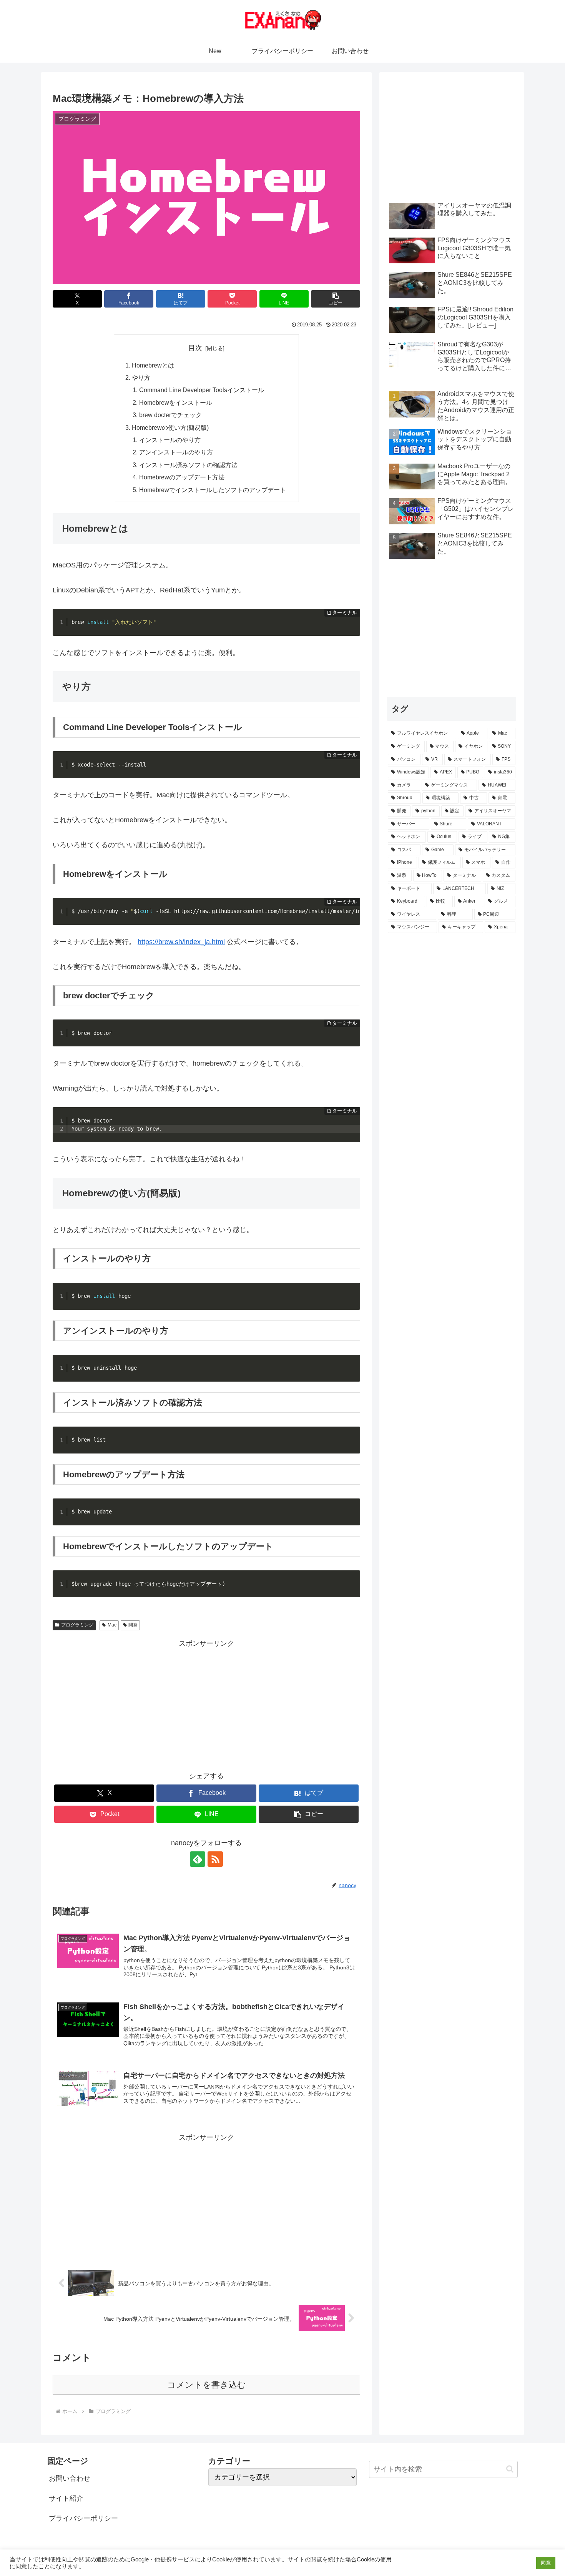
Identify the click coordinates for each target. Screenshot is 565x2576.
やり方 (141, 378)
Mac (112, 1625)
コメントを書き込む (207, 2385)
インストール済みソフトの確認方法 (188, 465)
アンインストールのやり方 (176, 452)
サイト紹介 (66, 2498)
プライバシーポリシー (83, 2518)
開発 (133, 1625)
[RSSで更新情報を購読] (215, 1859)
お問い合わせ (70, 2478)
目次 (195, 348)
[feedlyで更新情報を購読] (198, 1859)
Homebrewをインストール (176, 402)
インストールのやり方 (170, 440)
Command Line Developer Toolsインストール (202, 390)
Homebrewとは (153, 365)
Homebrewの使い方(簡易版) (170, 427)
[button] (336, 299)
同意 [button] (546, 2563)
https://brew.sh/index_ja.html (181, 942)
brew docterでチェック (170, 415)
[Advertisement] (206, 1704)
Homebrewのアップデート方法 (182, 477)
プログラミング (77, 1625)
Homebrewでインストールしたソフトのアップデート (213, 490)
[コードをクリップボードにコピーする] (351, 625)
